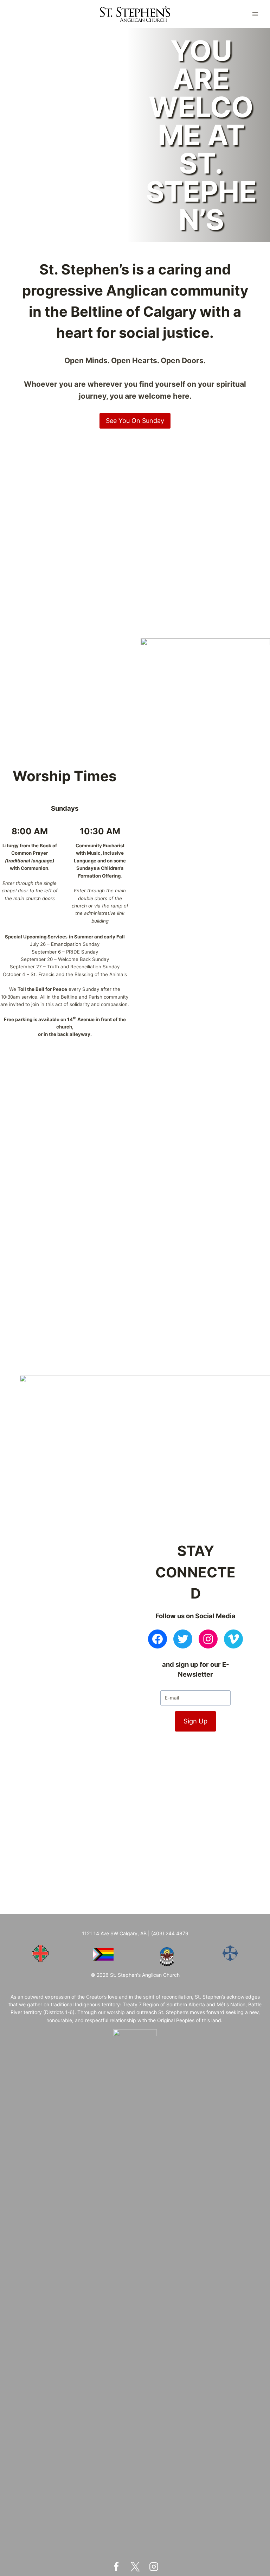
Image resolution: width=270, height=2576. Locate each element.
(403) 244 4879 (170, 1933)
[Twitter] (135, 2566)
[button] (10, 452)
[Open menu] (255, 14)
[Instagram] (154, 2566)
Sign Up (195, 1721)
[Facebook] (116, 2566)
